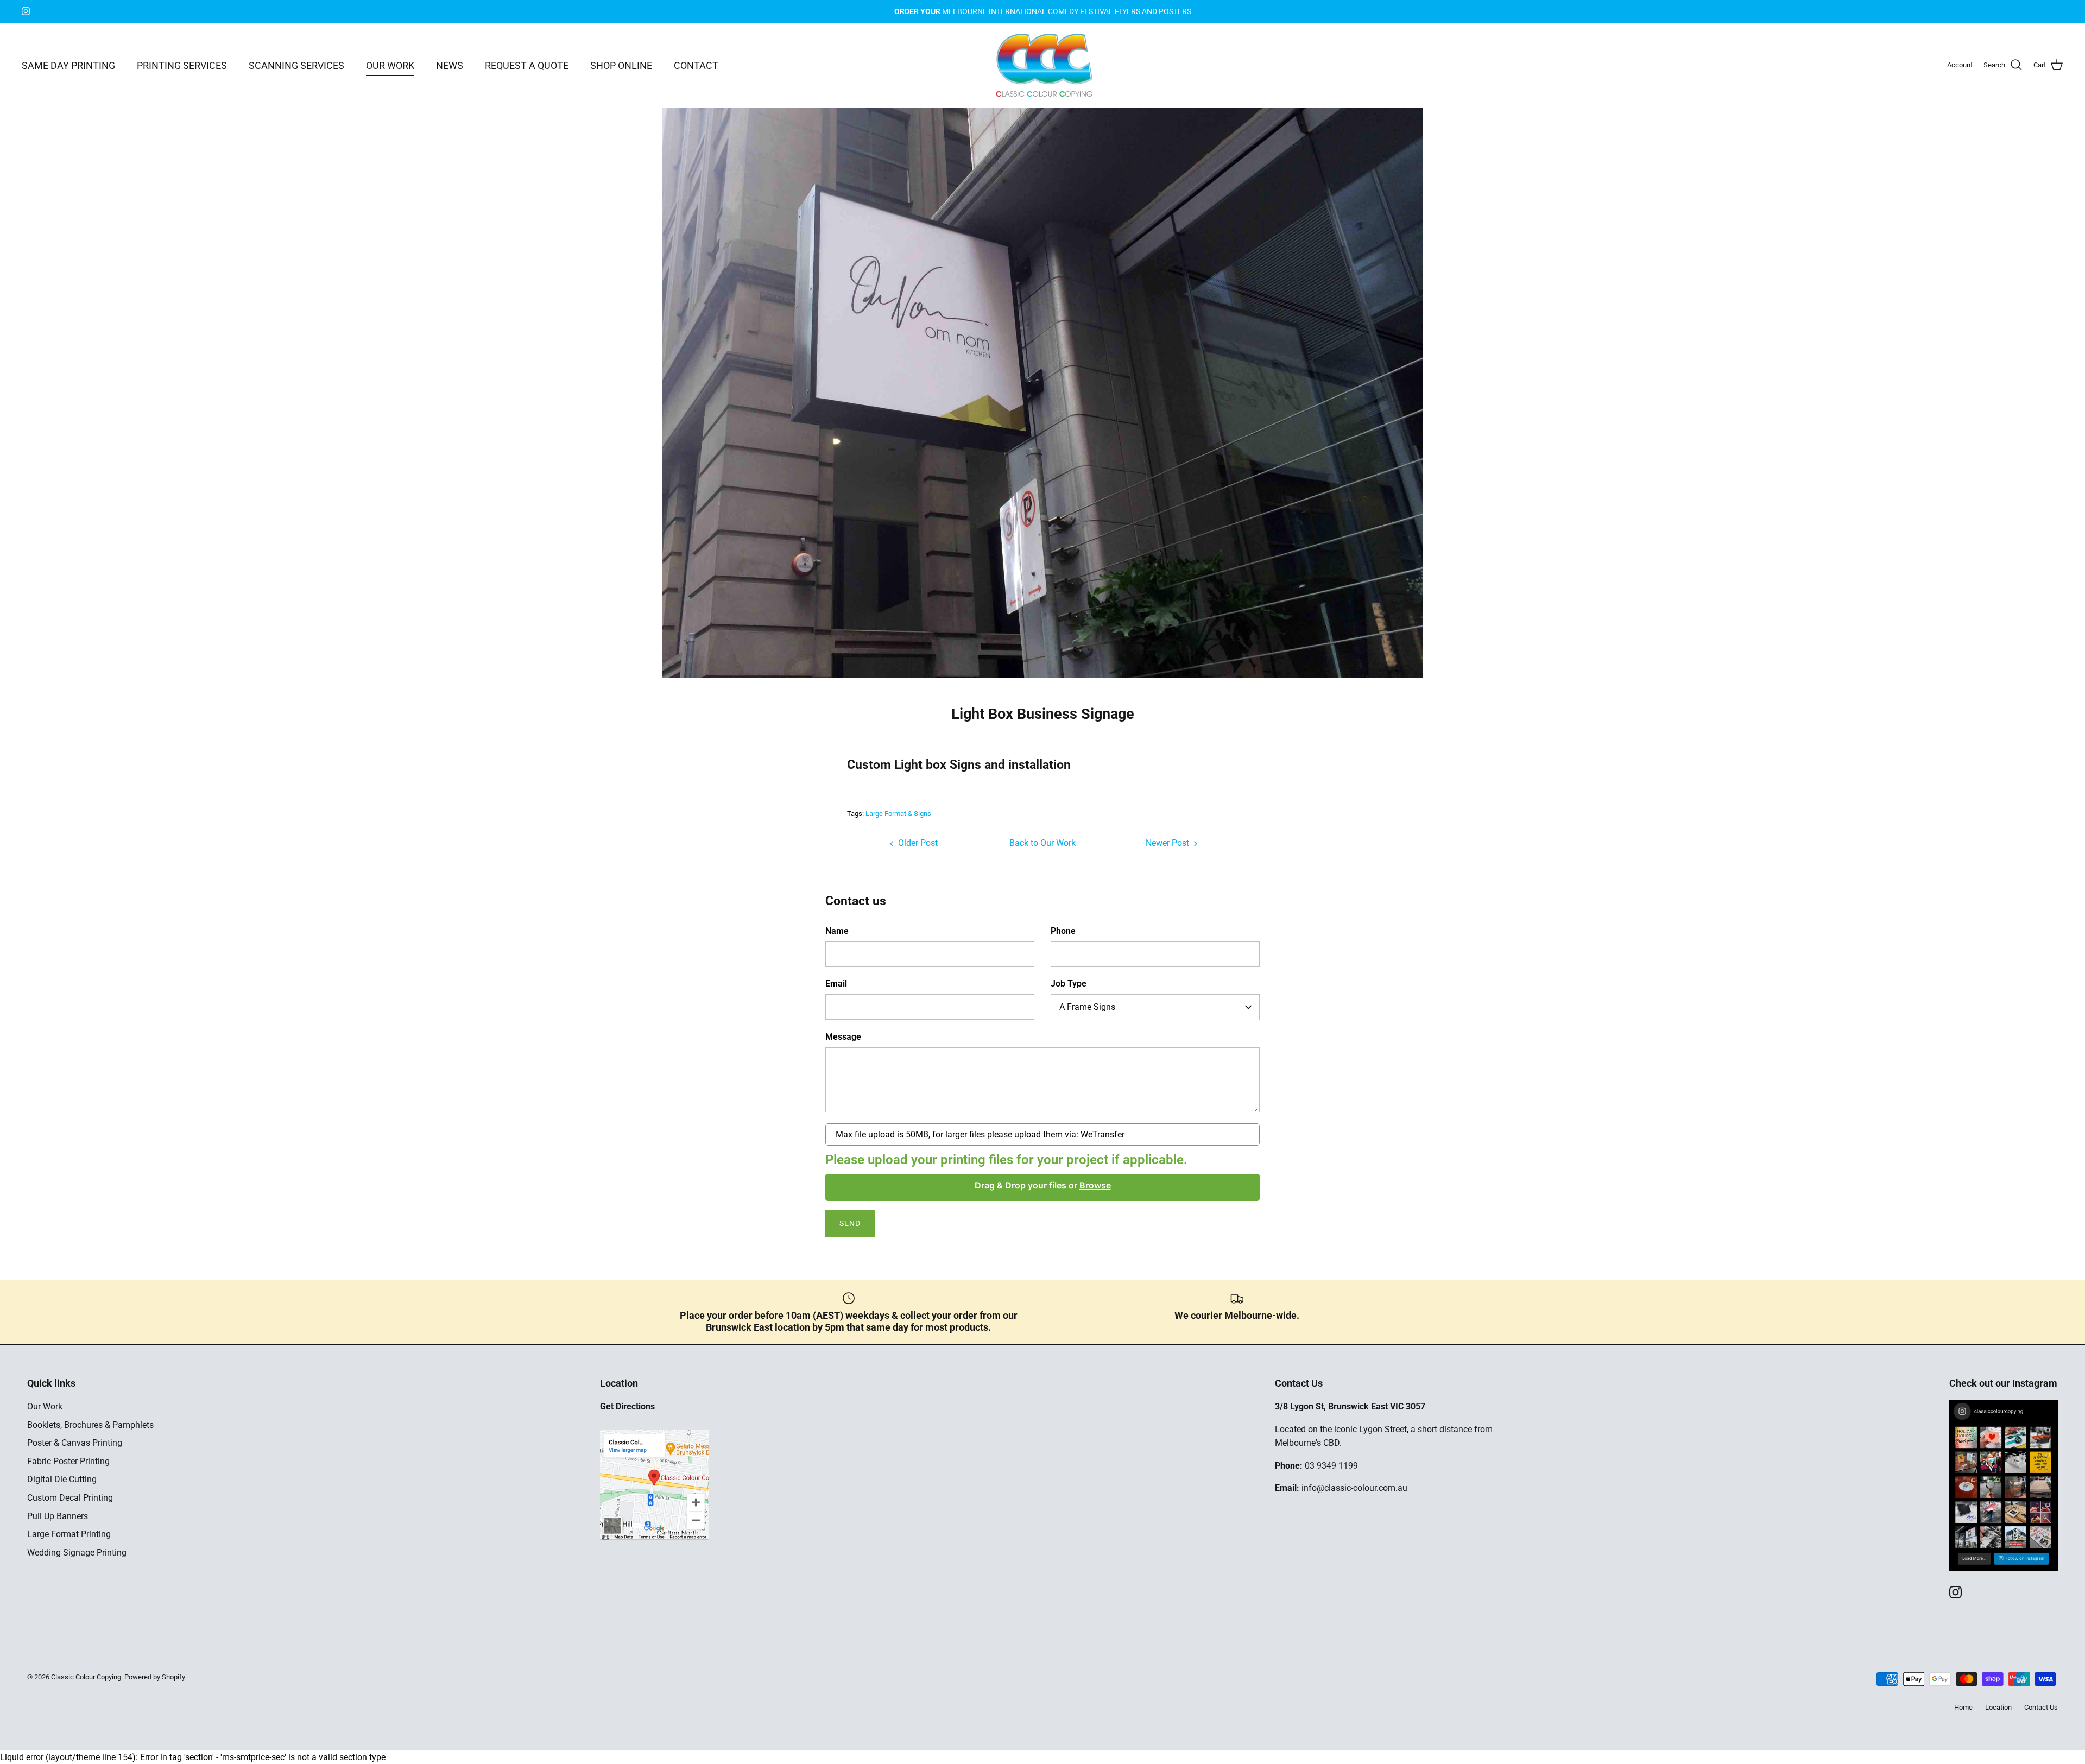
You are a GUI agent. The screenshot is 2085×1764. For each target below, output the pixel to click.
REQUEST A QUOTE (527, 65)
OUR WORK (390, 65)
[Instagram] (26, 11)
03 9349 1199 (1331, 1466)
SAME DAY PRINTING (68, 65)
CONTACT (696, 65)
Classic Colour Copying (86, 1677)
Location (1998, 1707)
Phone (1063, 931)
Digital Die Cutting (62, 1479)
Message (843, 1037)
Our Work (45, 1406)
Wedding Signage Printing (77, 1553)
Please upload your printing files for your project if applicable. (1006, 1160)
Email (836, 984)
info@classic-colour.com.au (1354, 1488)
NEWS (450, 65)
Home (1963, 1707)
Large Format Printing (69, 1534)
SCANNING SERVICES (296, 65)
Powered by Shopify (155, 1677)
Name (837, 931)
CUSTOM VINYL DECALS (1042, 11)
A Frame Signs (1087, 1007)
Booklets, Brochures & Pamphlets (90, 1425)
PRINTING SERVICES (182, 65)
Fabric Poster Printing (68, 1461)
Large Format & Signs (898, 814)
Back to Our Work (1042, 843)
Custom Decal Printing (70, 1498)
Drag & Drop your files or (1043, 1185)
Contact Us (2041, 1707)
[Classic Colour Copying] (1043, 65)
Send (850, 1223)
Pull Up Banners (58, 1516)
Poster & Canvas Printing (75, 1443)
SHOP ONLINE (621, 65)
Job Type (1069, 984)
